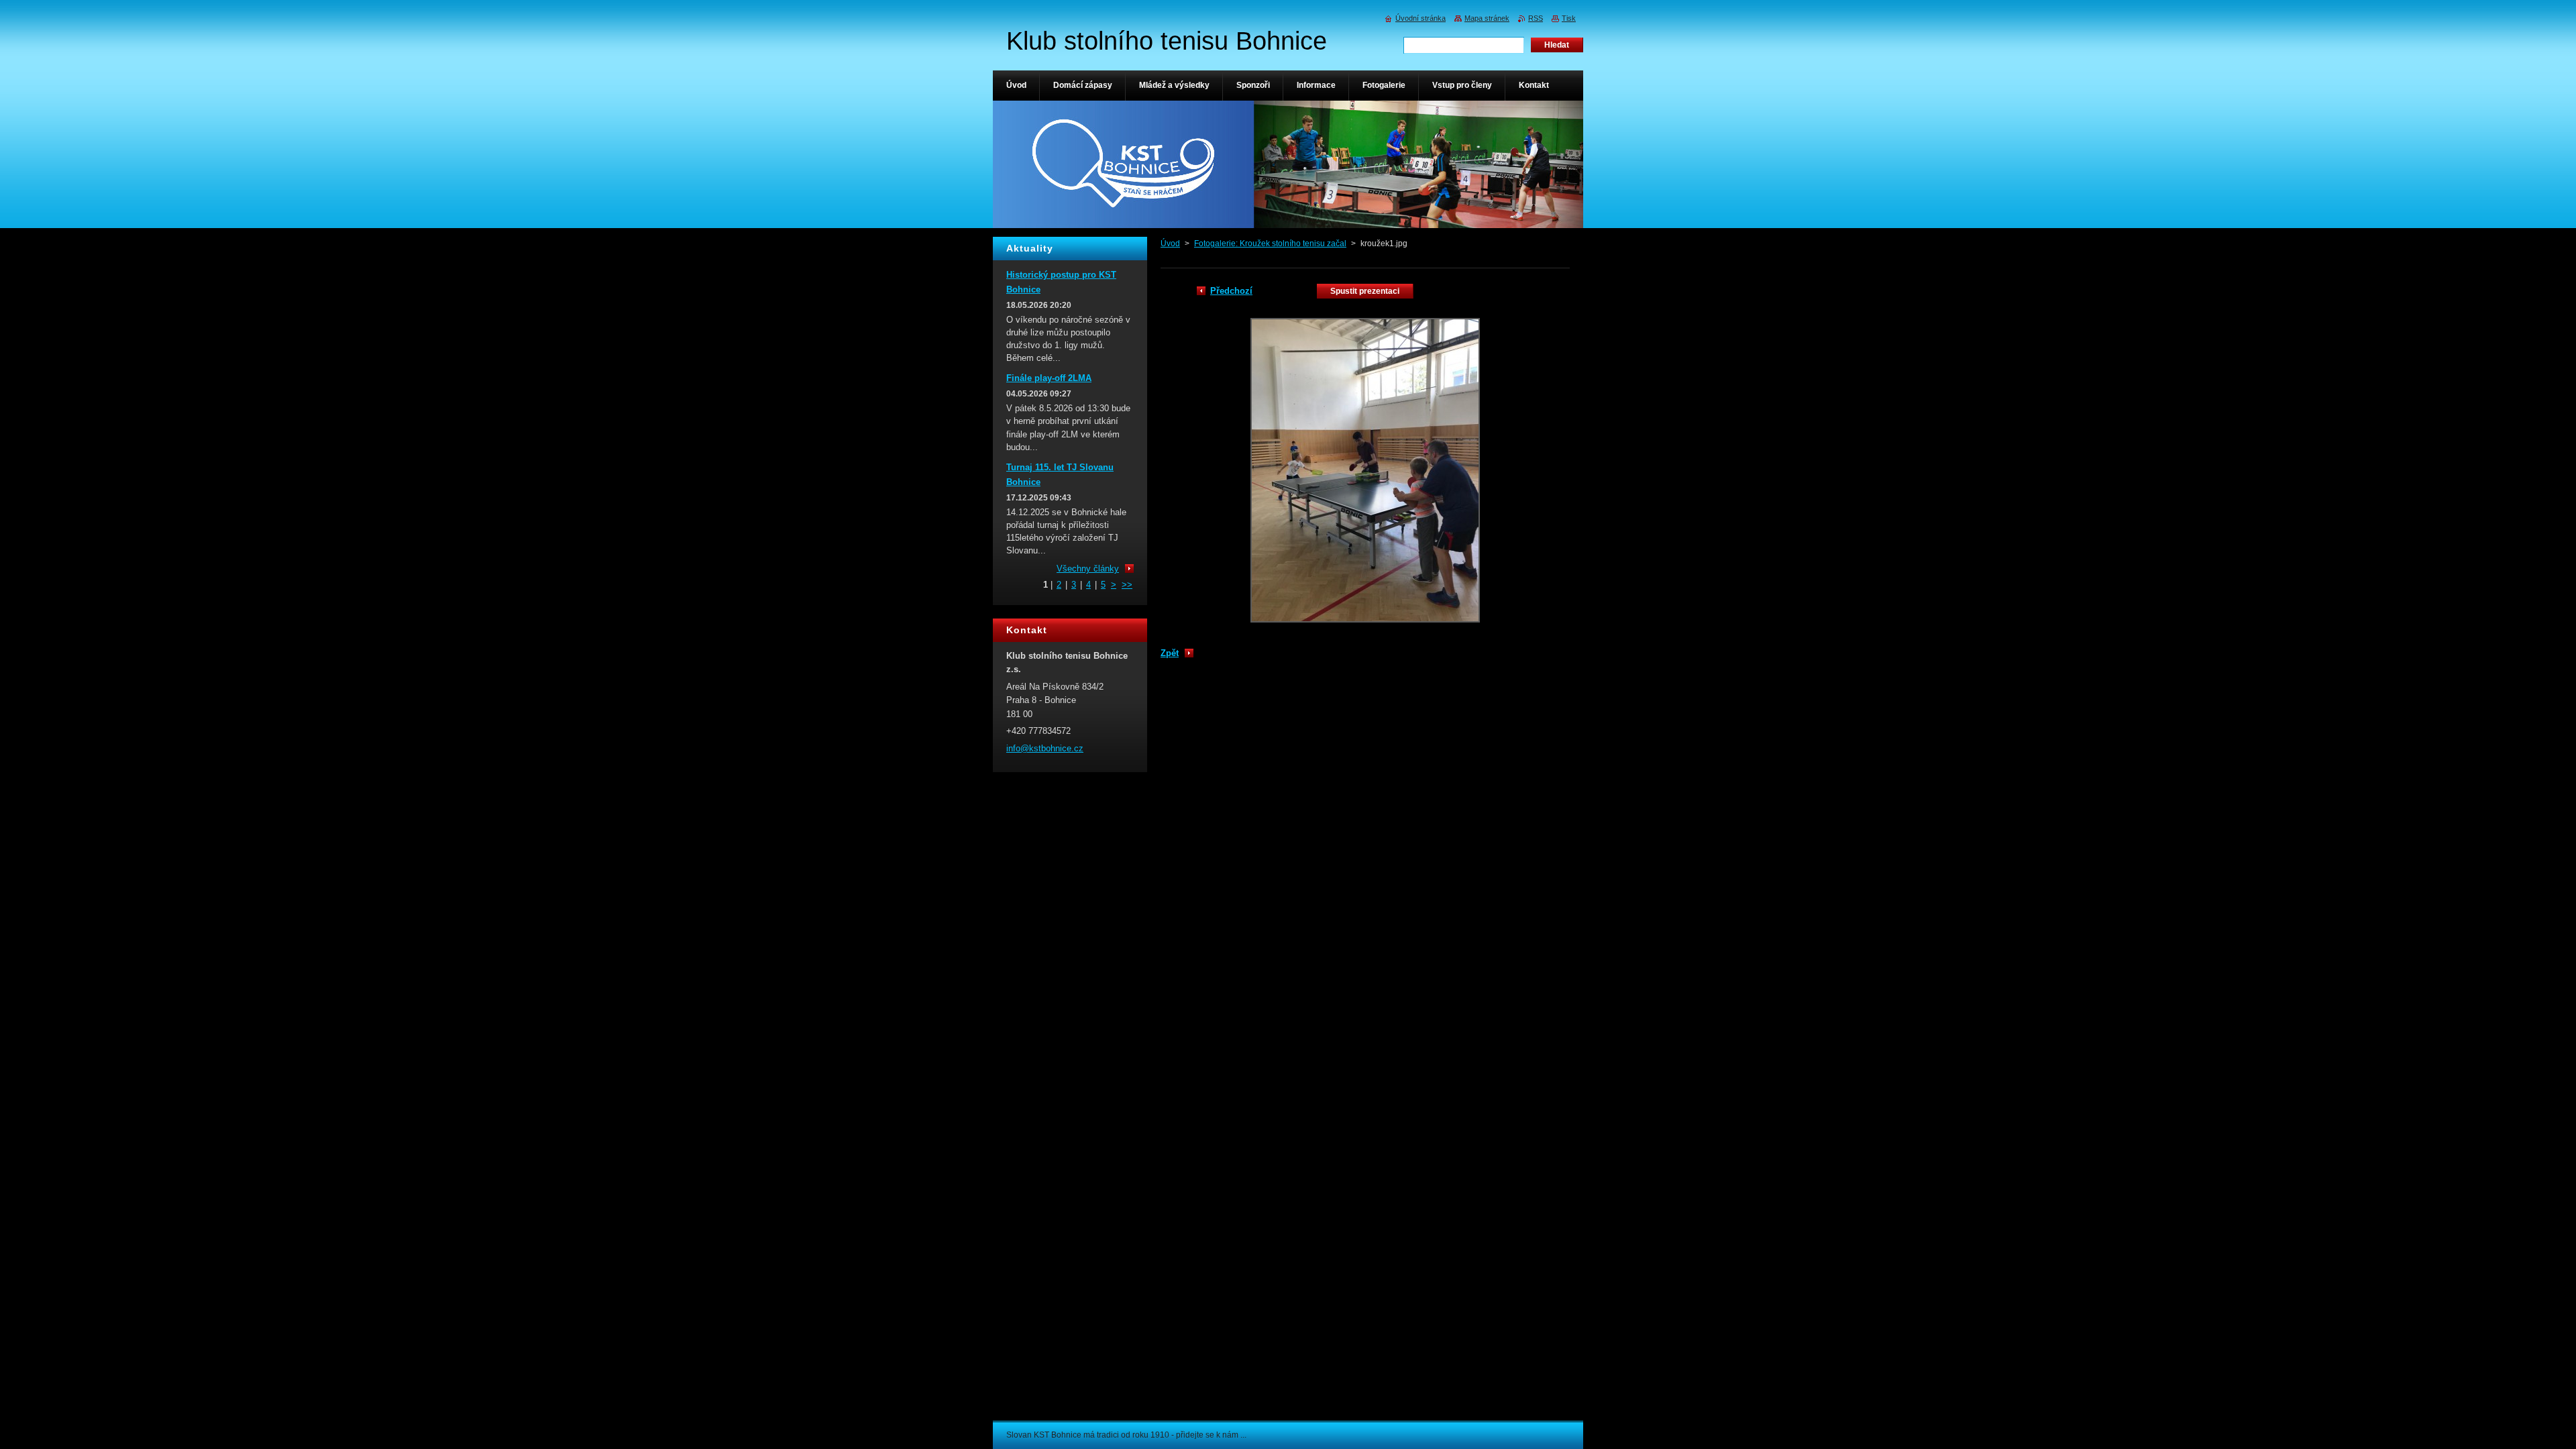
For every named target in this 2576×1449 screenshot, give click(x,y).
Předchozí (1231, 291)
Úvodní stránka (1420, 18)
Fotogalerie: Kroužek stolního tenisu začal (1270, 244)
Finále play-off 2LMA (1049, 378)
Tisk (1569, 18)
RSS (1536, 18)
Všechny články (1088, 569)
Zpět (1170, 653)
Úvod (1170, 244)
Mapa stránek (1487, 18)
